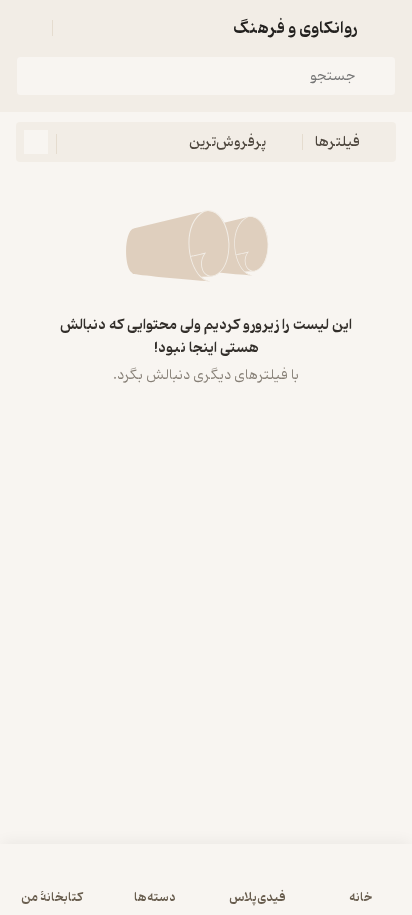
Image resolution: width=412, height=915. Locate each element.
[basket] (77, 28)
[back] (384, 28)
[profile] (28, 28)
